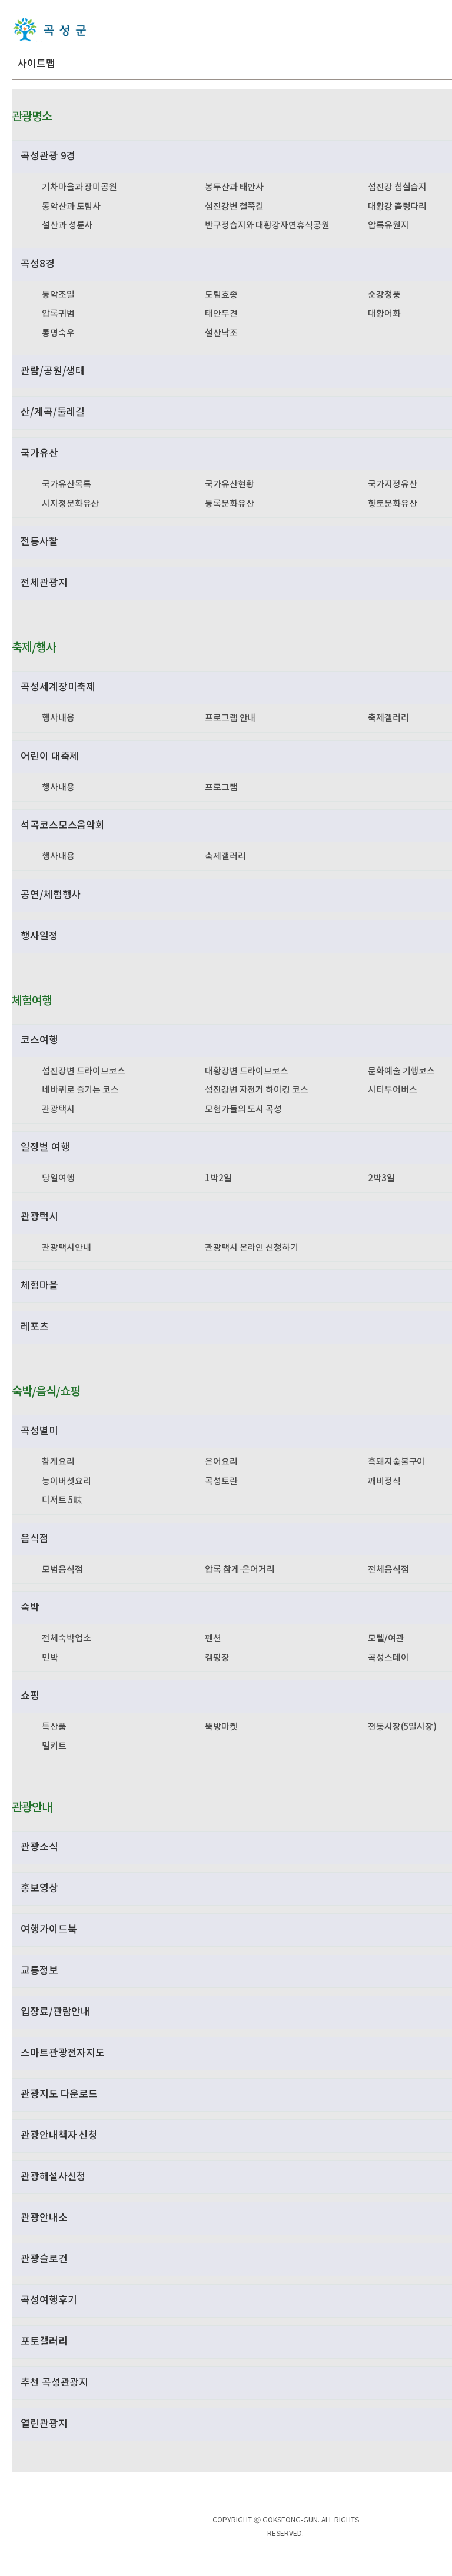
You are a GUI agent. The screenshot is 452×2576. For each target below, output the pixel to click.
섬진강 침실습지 (397, 187)
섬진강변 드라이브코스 (84, 1071)
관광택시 (58, 1110)
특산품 (54, 1727)
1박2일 (218, 1179)
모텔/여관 (386, 1639)
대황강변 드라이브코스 (247, 1071)
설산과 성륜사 (67, 226)
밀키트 (54, 1746)
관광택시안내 (66, 1248)
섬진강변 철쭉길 (234, 207)
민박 (50, 1658)
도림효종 (221, 295)
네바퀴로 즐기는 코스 (80, 1090)
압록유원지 (388, 226)
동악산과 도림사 (71, 207)
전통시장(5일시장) (402, 1727)
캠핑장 (217, 1658)
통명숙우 (58, 333)
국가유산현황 (229, 485)
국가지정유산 (392, 485)
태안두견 (221, 314)
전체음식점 (388, 1570)
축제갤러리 (388, 718)
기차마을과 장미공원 (79, 187)
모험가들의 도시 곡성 (243, 1110)
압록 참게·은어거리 (240, 1570)
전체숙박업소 (66, 1639)
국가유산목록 (66, 485)
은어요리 (221, 1462)
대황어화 (384, 314)
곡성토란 (221, 1482)
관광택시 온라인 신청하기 (252, 1248)
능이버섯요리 (66, 1482)
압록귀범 (58, 314)
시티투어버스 (392, 1090)
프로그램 (221, 788)
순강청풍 (384, 295)
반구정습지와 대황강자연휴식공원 (267, 226)
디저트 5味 (62, 1500)
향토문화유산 (392, 504)
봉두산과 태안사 (234, 187)
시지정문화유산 (70, 504)
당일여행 (58, 1179)
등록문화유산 (229, 504)
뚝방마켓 (221, 1727)
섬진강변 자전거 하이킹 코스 (257, 1090)
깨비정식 (384, 1482)
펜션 (213, 1639)
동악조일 (58, 295)
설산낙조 (221, 333)
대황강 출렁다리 (397, 207)
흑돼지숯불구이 (396, 1462)
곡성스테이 (388, 1658)
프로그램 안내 (230, 718)
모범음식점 (62, 1570)
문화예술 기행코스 (401, 1071)
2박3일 (381, 1179)
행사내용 (58, 718)
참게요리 (58, 1462)
